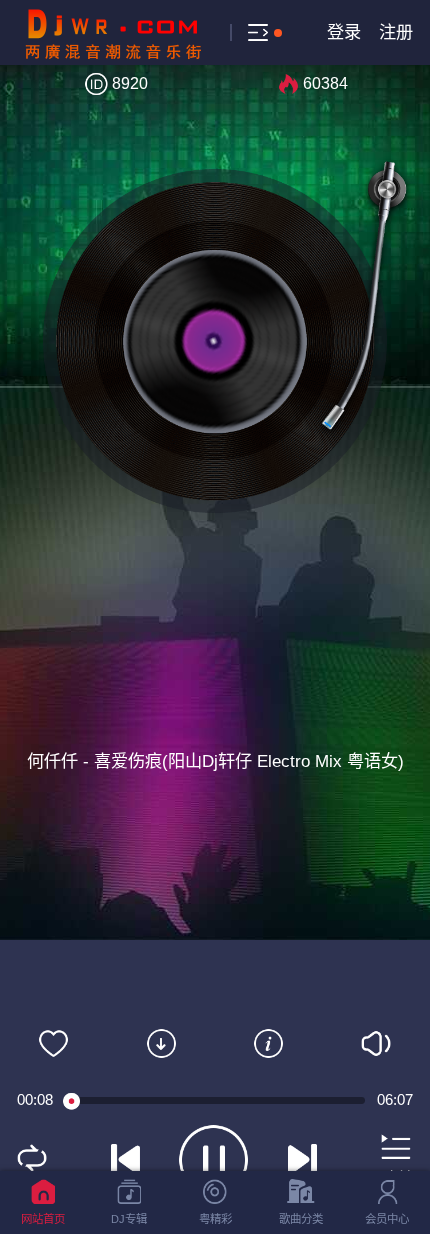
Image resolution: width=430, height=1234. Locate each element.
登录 (344, 32)
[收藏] (54, 1043)
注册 (396, 32)
